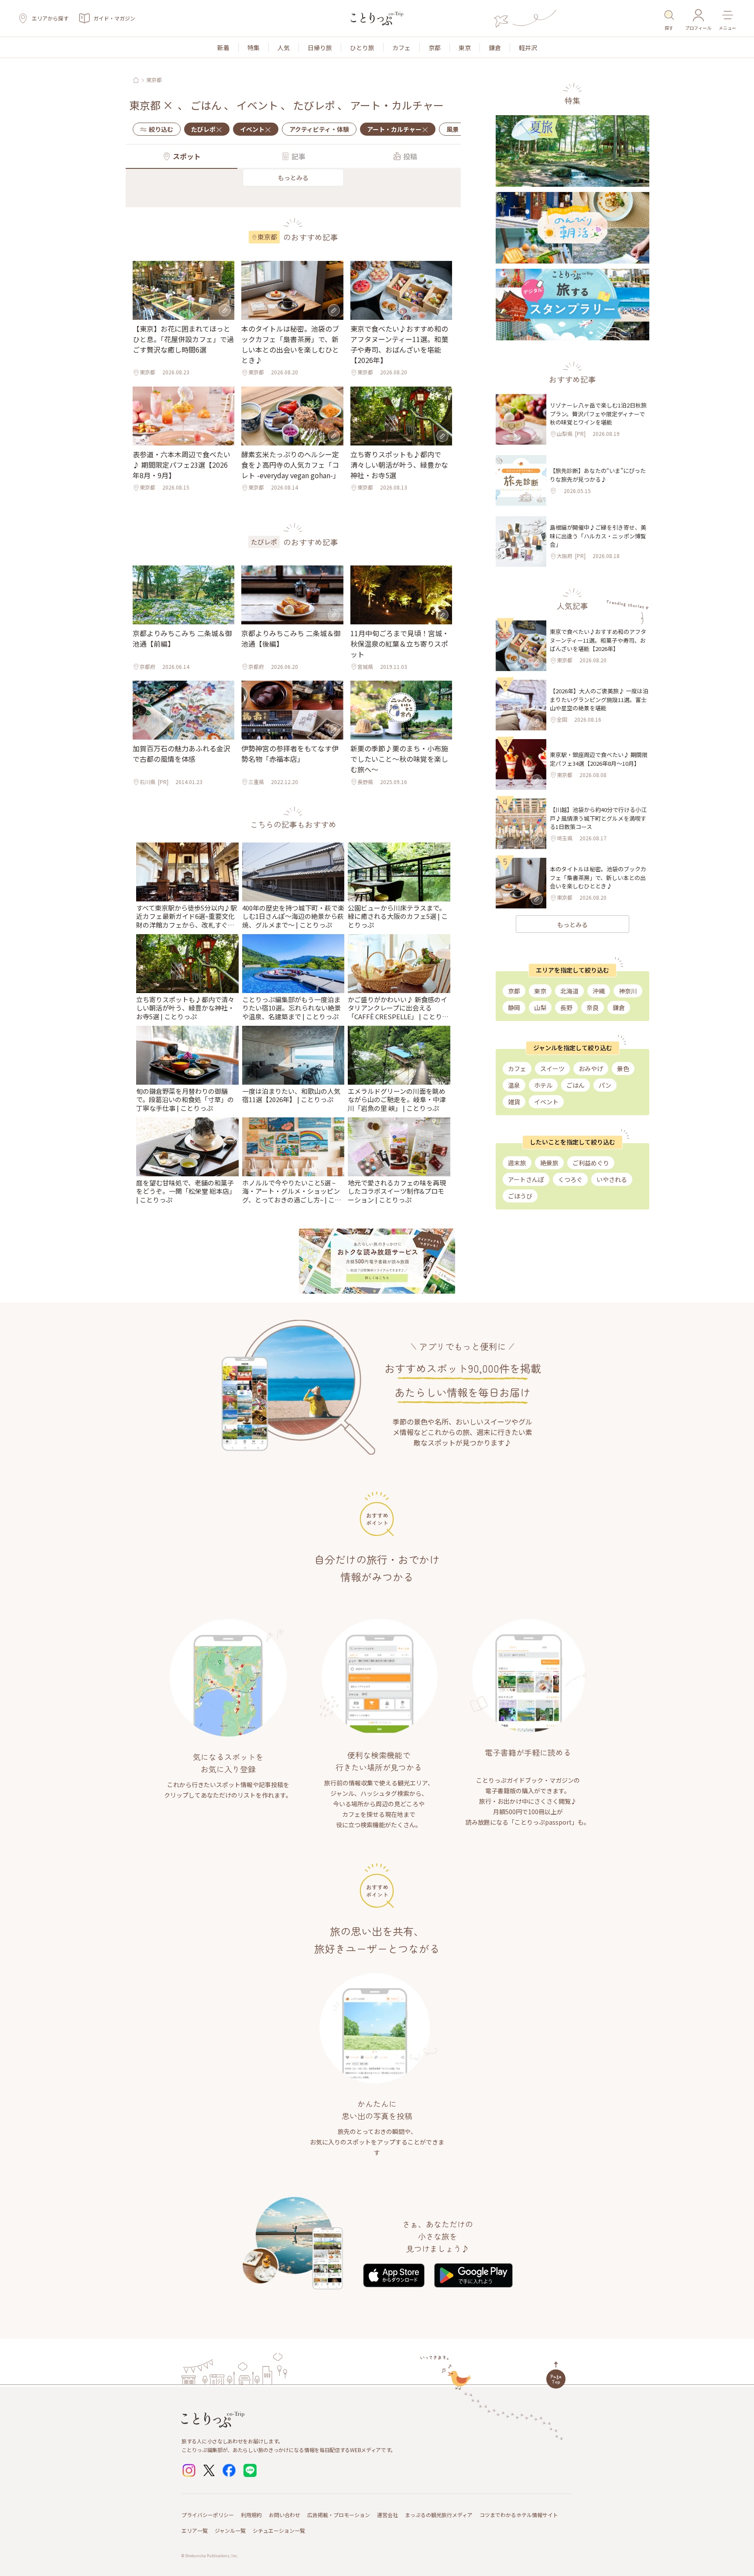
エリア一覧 (195, 2530)
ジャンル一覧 (230, 2530)
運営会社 (387, 2515)
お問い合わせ (284, 2515)
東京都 (154, 80)
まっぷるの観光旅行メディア (439, 2515)
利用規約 (251, 2515)
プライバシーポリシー (208, 2515)
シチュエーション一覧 (279, 2530)
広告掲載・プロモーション (339, 2515)
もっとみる (293, 178)
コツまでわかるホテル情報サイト (519, 2515)
